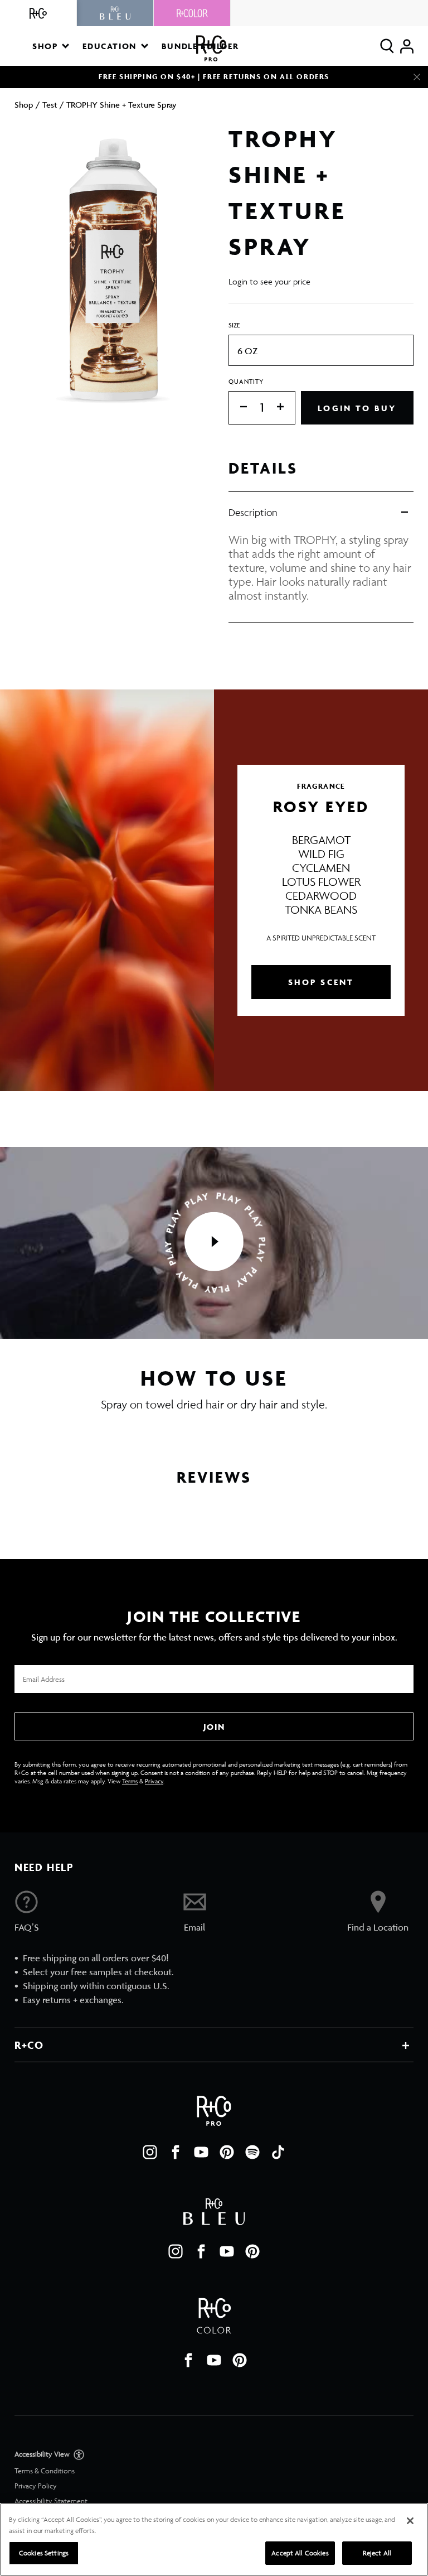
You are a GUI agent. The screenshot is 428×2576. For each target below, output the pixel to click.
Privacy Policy (36, 2486)
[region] (214, 2539)
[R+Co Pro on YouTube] (201, 2152)
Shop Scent (321, 982)
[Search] (387, 46)
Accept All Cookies (300, 2553)
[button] (51, 46)
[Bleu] (115, 13)
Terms (130, 1781)
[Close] (417, 77)
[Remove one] (238, 407)
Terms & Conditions (45, 2471)
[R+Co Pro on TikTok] (278, 2152)
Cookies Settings (44, 2553)
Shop (24, 105)
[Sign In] (407, 46)
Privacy (154, 1781)
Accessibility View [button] (43, 2454)
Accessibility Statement (51, 2501)
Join (214, 1727)
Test (50, 105)
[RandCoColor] (192, 13)
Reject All (377, 2553)
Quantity (246, 381)
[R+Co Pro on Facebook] (176, 2152)
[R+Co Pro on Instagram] (150, 2152)
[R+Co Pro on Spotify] (252, 2152)
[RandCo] (38, 13)
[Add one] (286, 407)
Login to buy (357, 408)
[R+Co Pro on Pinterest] (227, 2152)
